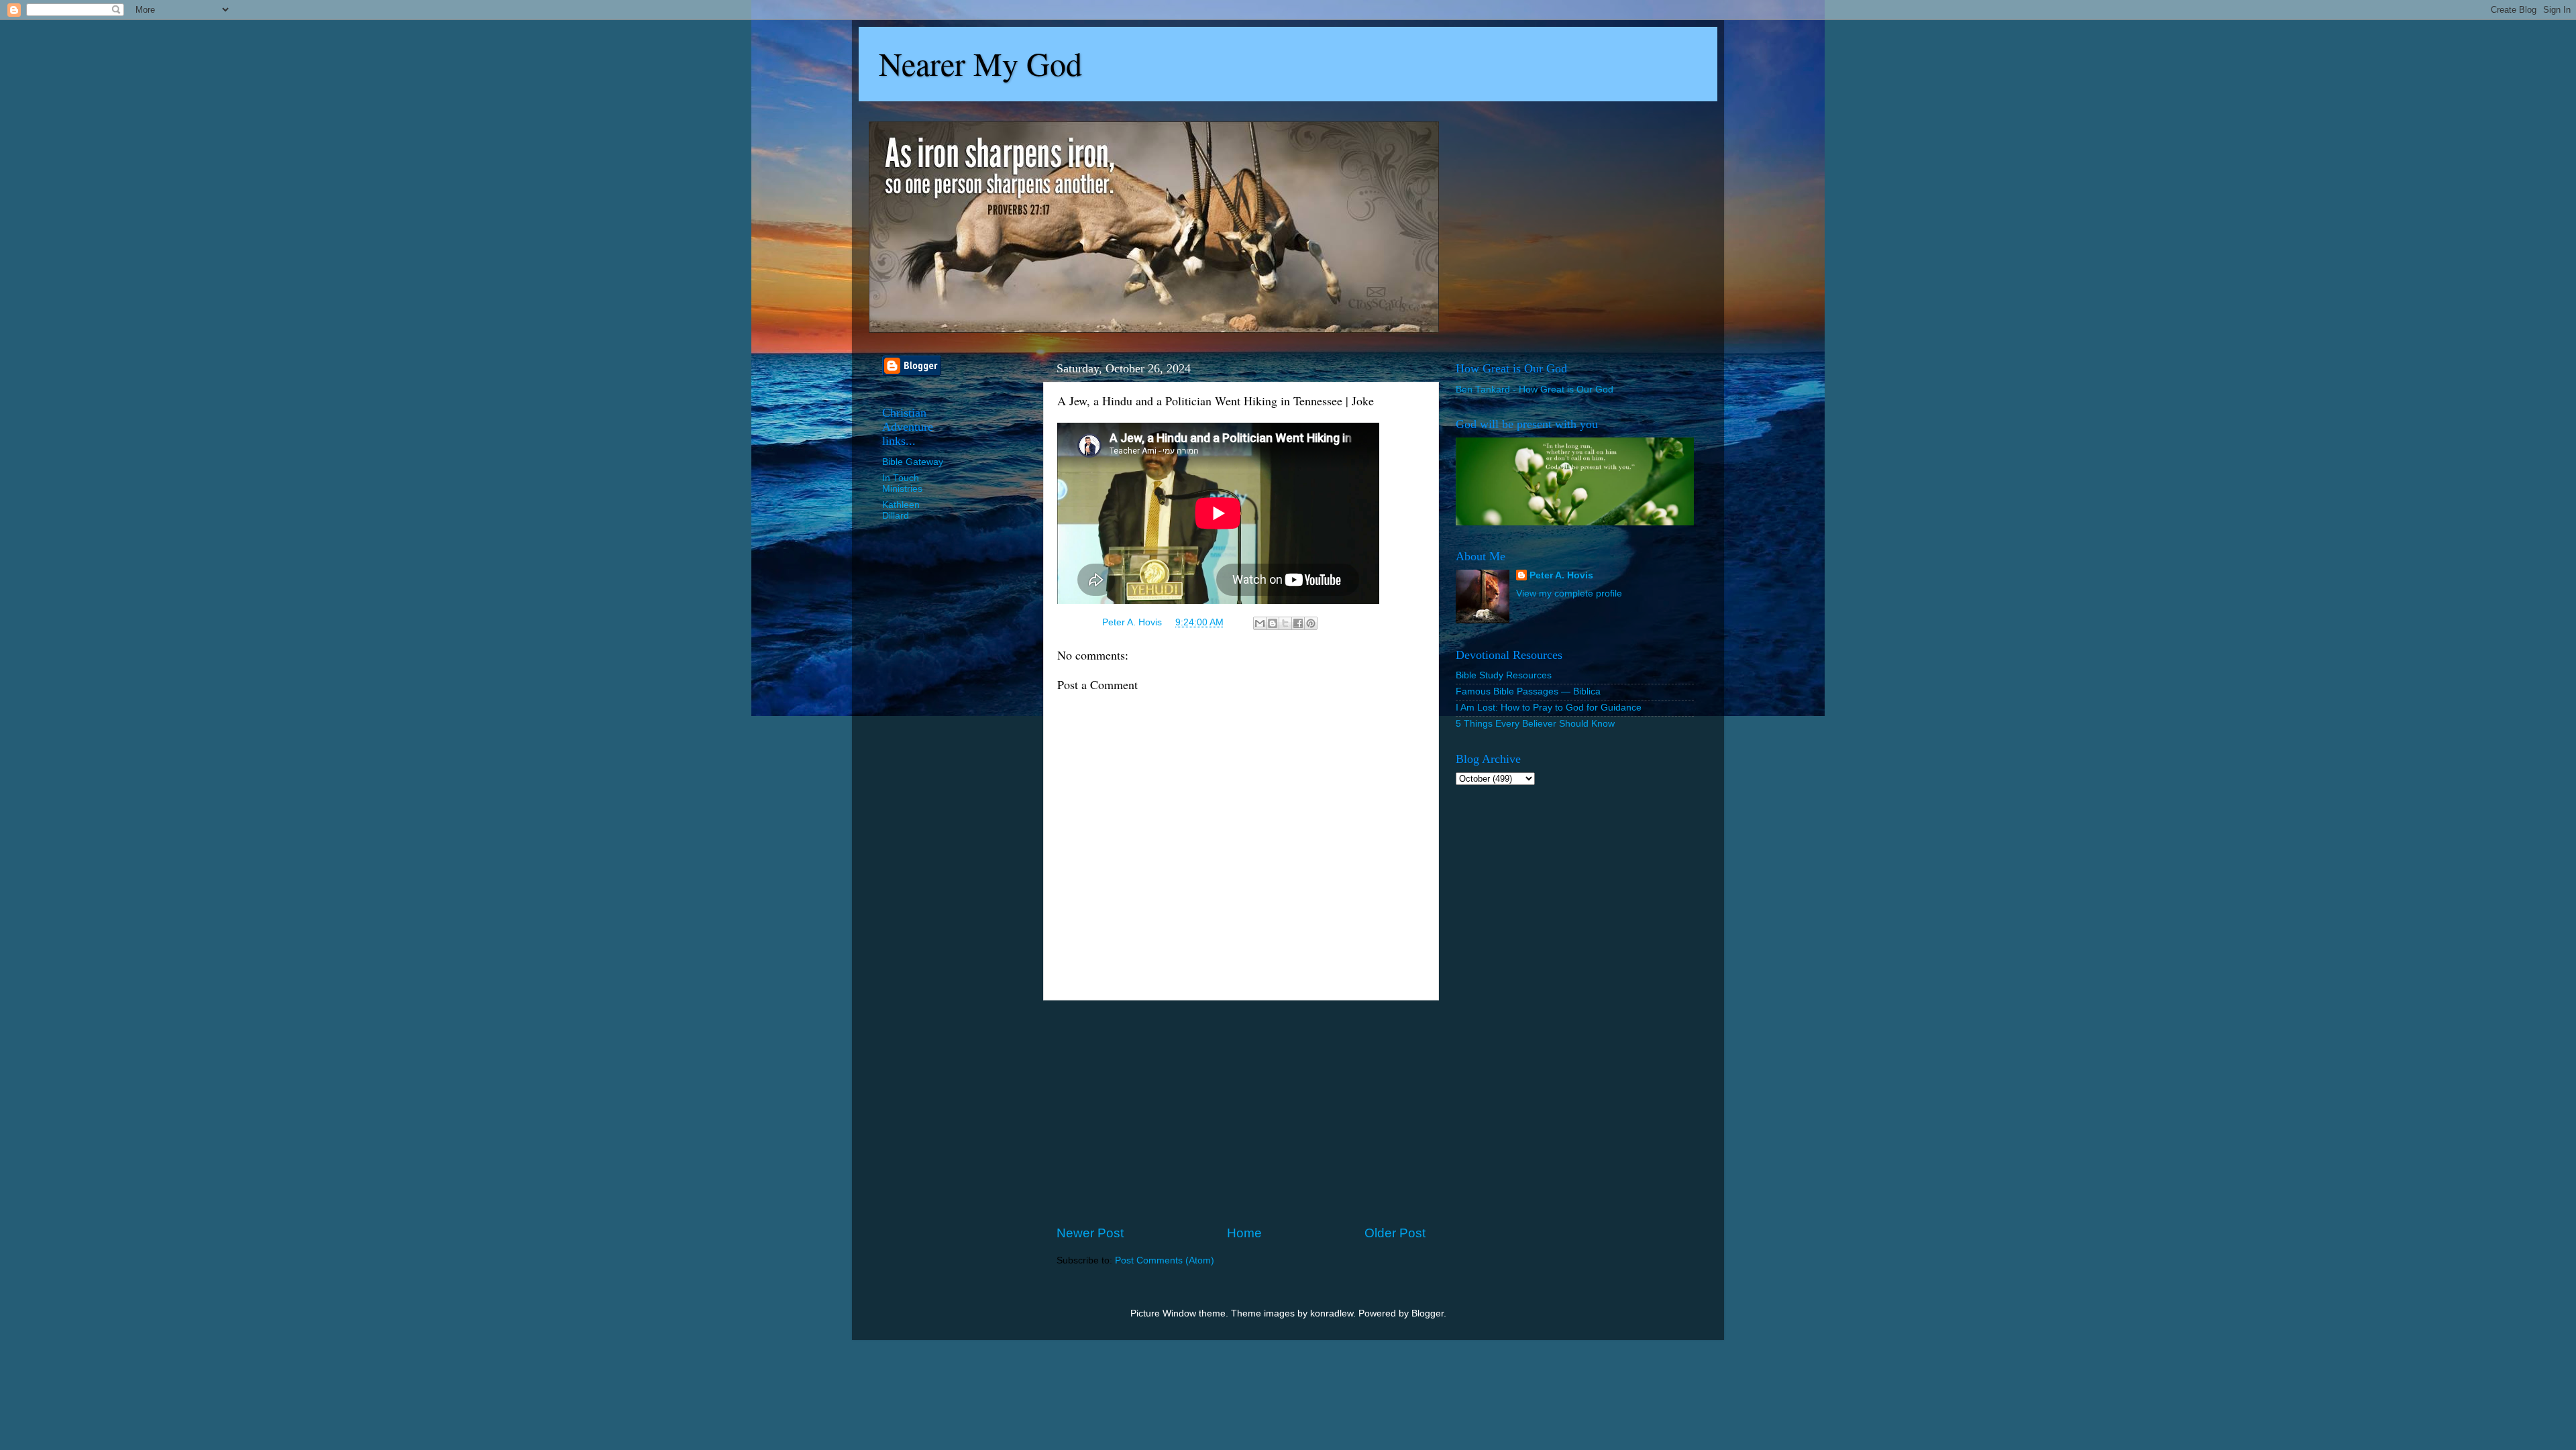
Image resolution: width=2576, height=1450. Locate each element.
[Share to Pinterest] (1311, 623)
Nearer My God (980, 63)
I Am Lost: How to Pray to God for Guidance (1549, 708)
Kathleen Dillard (901, 510)
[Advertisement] (1241, 1112)
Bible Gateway (913, 462)
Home (1244, 1233)
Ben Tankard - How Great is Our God (1535, 390)
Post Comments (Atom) (1165, 1260)
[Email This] (1260, 623)
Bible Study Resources (1504, 675)
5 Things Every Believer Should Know (1535, 724)
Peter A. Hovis (1561, 575)
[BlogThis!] (1273, 623)
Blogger (1428, 1313)
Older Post (1395, 1233)
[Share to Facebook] (1298, 623)
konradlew (1332, 1313)
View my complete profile (1569, 593)
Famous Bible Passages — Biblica (1528, 691)
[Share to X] (1285, 623)
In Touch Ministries (902, 483)
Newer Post (1090, 1233)
